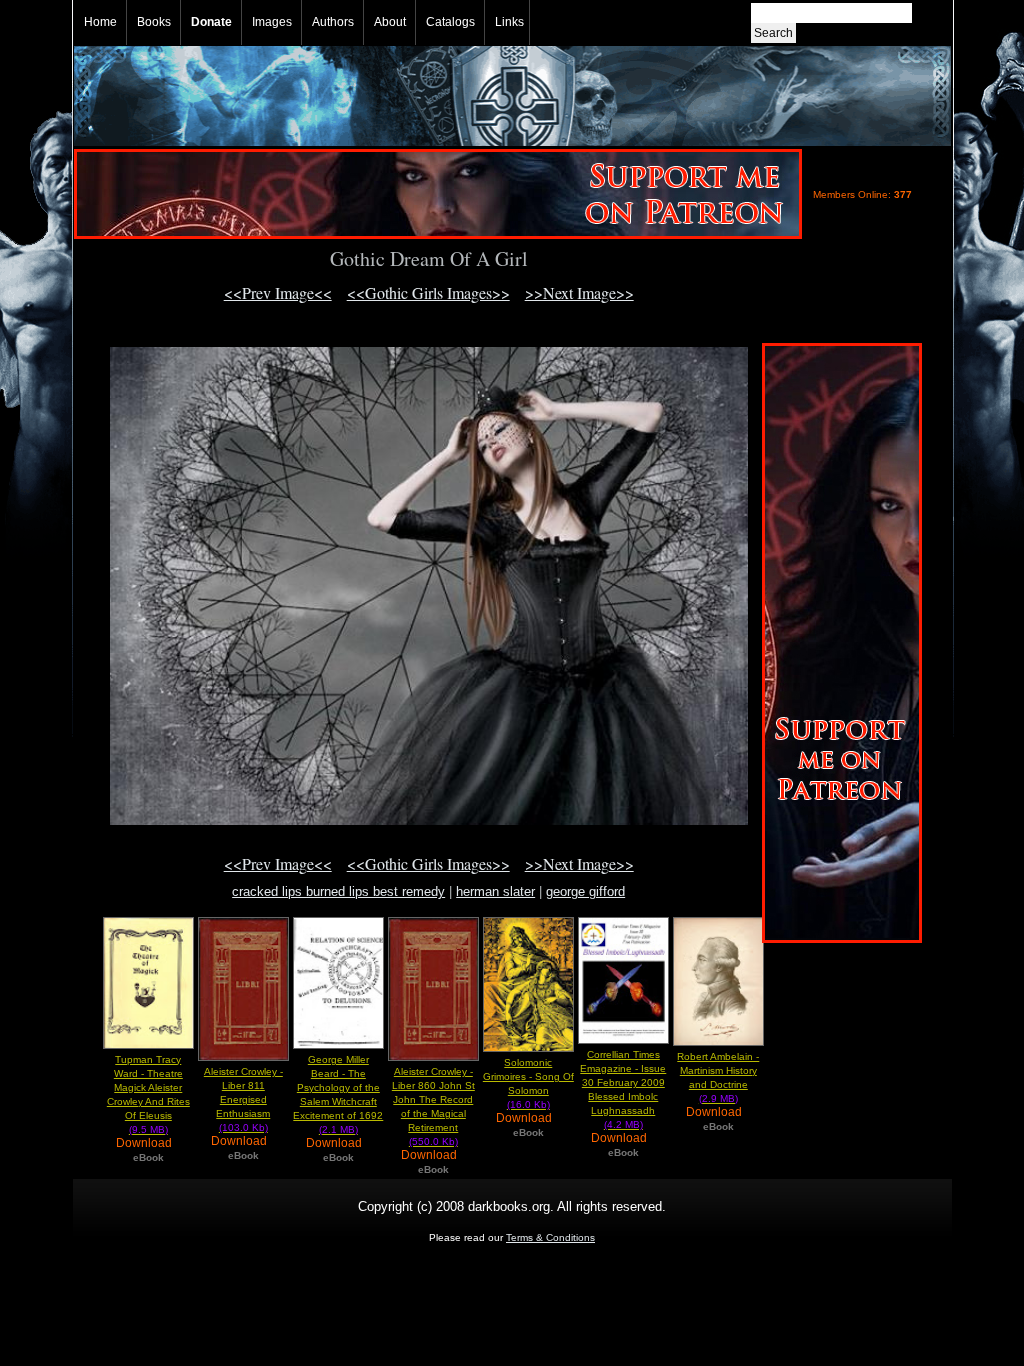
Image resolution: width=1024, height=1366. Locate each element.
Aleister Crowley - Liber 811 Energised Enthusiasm (243, 1099)
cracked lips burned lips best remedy (338, 891)
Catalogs (450, 22)
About (390, 22)
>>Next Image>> (579, 292)
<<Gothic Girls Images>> (428, 292)
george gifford (585, 891)
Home (100, 22)
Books (154, 22)
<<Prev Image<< (278, 292)
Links (509, 22)
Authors (333, 22)
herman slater (495, 891)
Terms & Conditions (550, 1237)
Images (272, 22)
